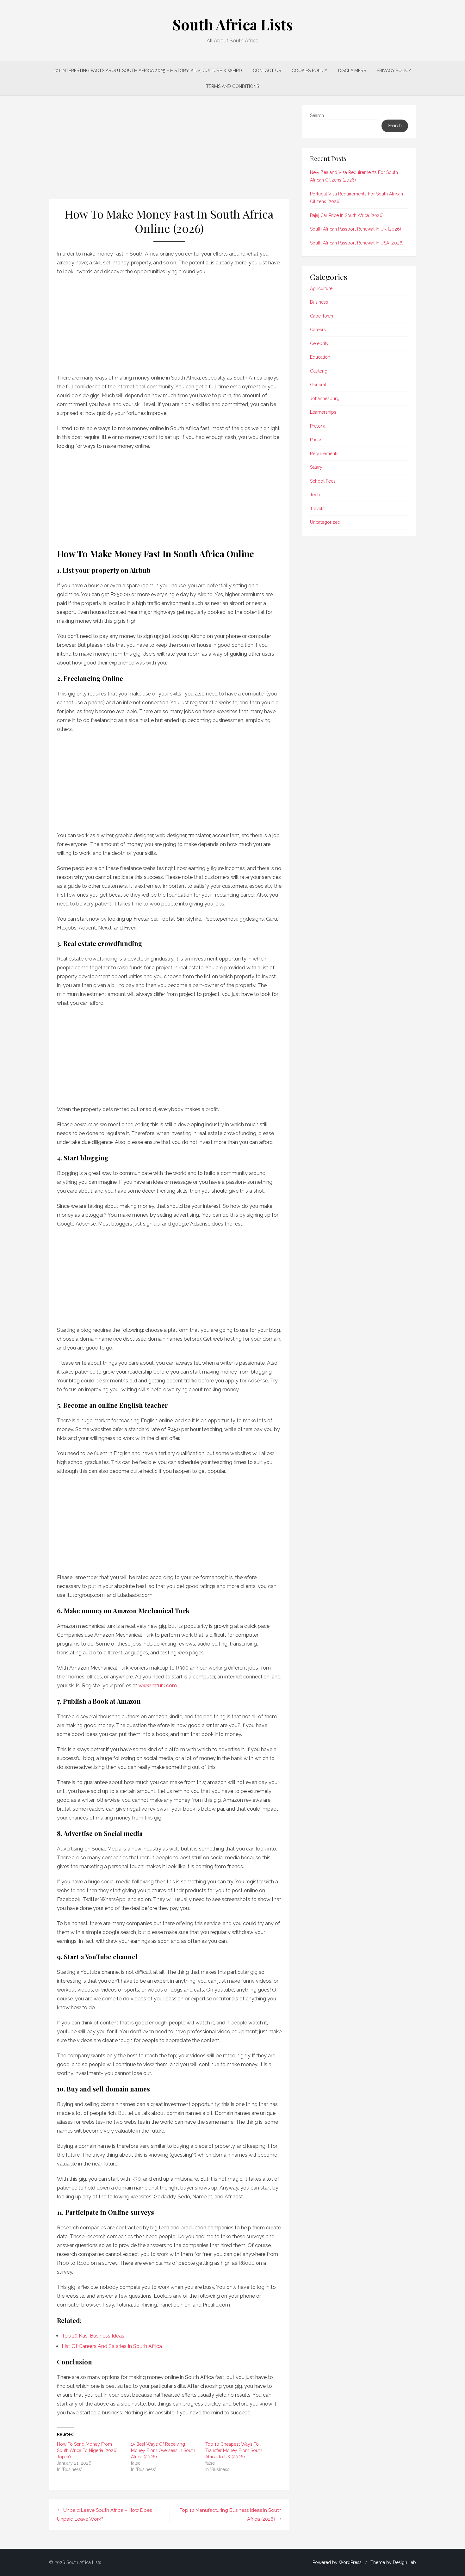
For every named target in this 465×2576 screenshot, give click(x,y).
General (318, 385)
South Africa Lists (233, 24)
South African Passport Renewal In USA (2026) (357, 243)
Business (319, 302)
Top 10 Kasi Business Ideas (93, 2336)
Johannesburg (325, 398)
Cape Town (322, 316)
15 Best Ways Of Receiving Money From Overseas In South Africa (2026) (163, 2450)
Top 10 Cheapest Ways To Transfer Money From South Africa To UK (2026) (234, 2450)
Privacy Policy (394, 71)
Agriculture (321, 288)
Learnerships (323, 412)
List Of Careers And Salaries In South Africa (112, 2346)
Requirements (324, 454)
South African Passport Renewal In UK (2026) (356, 229)
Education (320, 357)
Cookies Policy (310, 71)
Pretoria (318, 426)
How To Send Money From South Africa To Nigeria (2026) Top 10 (87, 2450)
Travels (317, 509)
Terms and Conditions (232, 86)
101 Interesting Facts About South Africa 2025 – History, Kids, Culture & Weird (148, 71)
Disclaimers (352, 71)
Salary (316, 467)
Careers (318, 330)
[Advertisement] (169, 152)
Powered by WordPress (337, 2562)
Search (317, 115)
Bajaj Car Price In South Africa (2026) (347, 215)
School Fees (323, 481)
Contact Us (267, 71)
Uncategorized (325, 522)
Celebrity (319, 343)
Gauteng (319, 371)
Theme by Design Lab (393, 2562)
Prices (316, 440)
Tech (315, 495)
